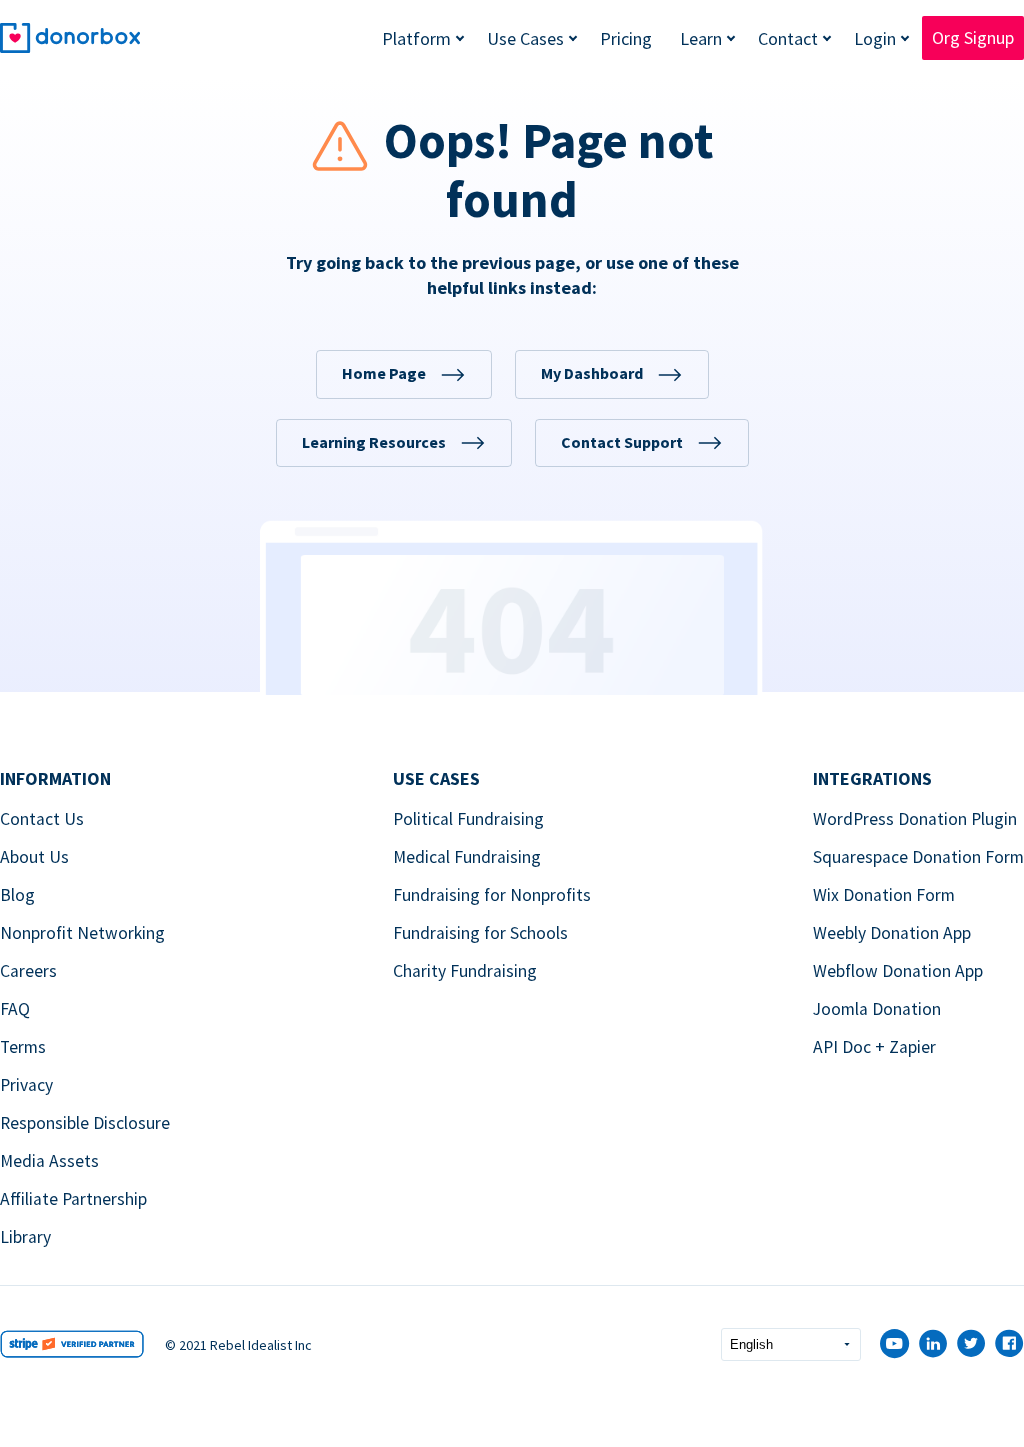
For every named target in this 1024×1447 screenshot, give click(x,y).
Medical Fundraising (467, 857)
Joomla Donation (877, 1009)
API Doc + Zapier (874, 1047)
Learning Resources (374, 442)
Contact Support (622, 442)
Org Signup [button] (973, 37)
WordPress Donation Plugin (915, 819)
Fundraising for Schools (480, 933)
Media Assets (49, 1161)
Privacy (26, 1085)
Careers (28, 971)
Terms (23, 1047)
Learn (701, 38)
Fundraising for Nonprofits (492, 895)
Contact (788, 38)
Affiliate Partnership (73, 1199)
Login (875, 38)
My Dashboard (592, 373)
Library (25, 1237)
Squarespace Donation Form (918, 857)
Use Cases (525, 38)
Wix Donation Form (884, 895)
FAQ (15, 1009)
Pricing (626, 38)
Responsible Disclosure (85, 1123)
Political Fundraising (468, 819)
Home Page (384, 373)
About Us (34, 857)
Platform (416, 38)
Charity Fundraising (465, 971)
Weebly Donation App (892, 933)
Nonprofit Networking (82, 933)
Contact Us (42, 819)
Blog (17, 895)
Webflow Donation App (898, 971)
